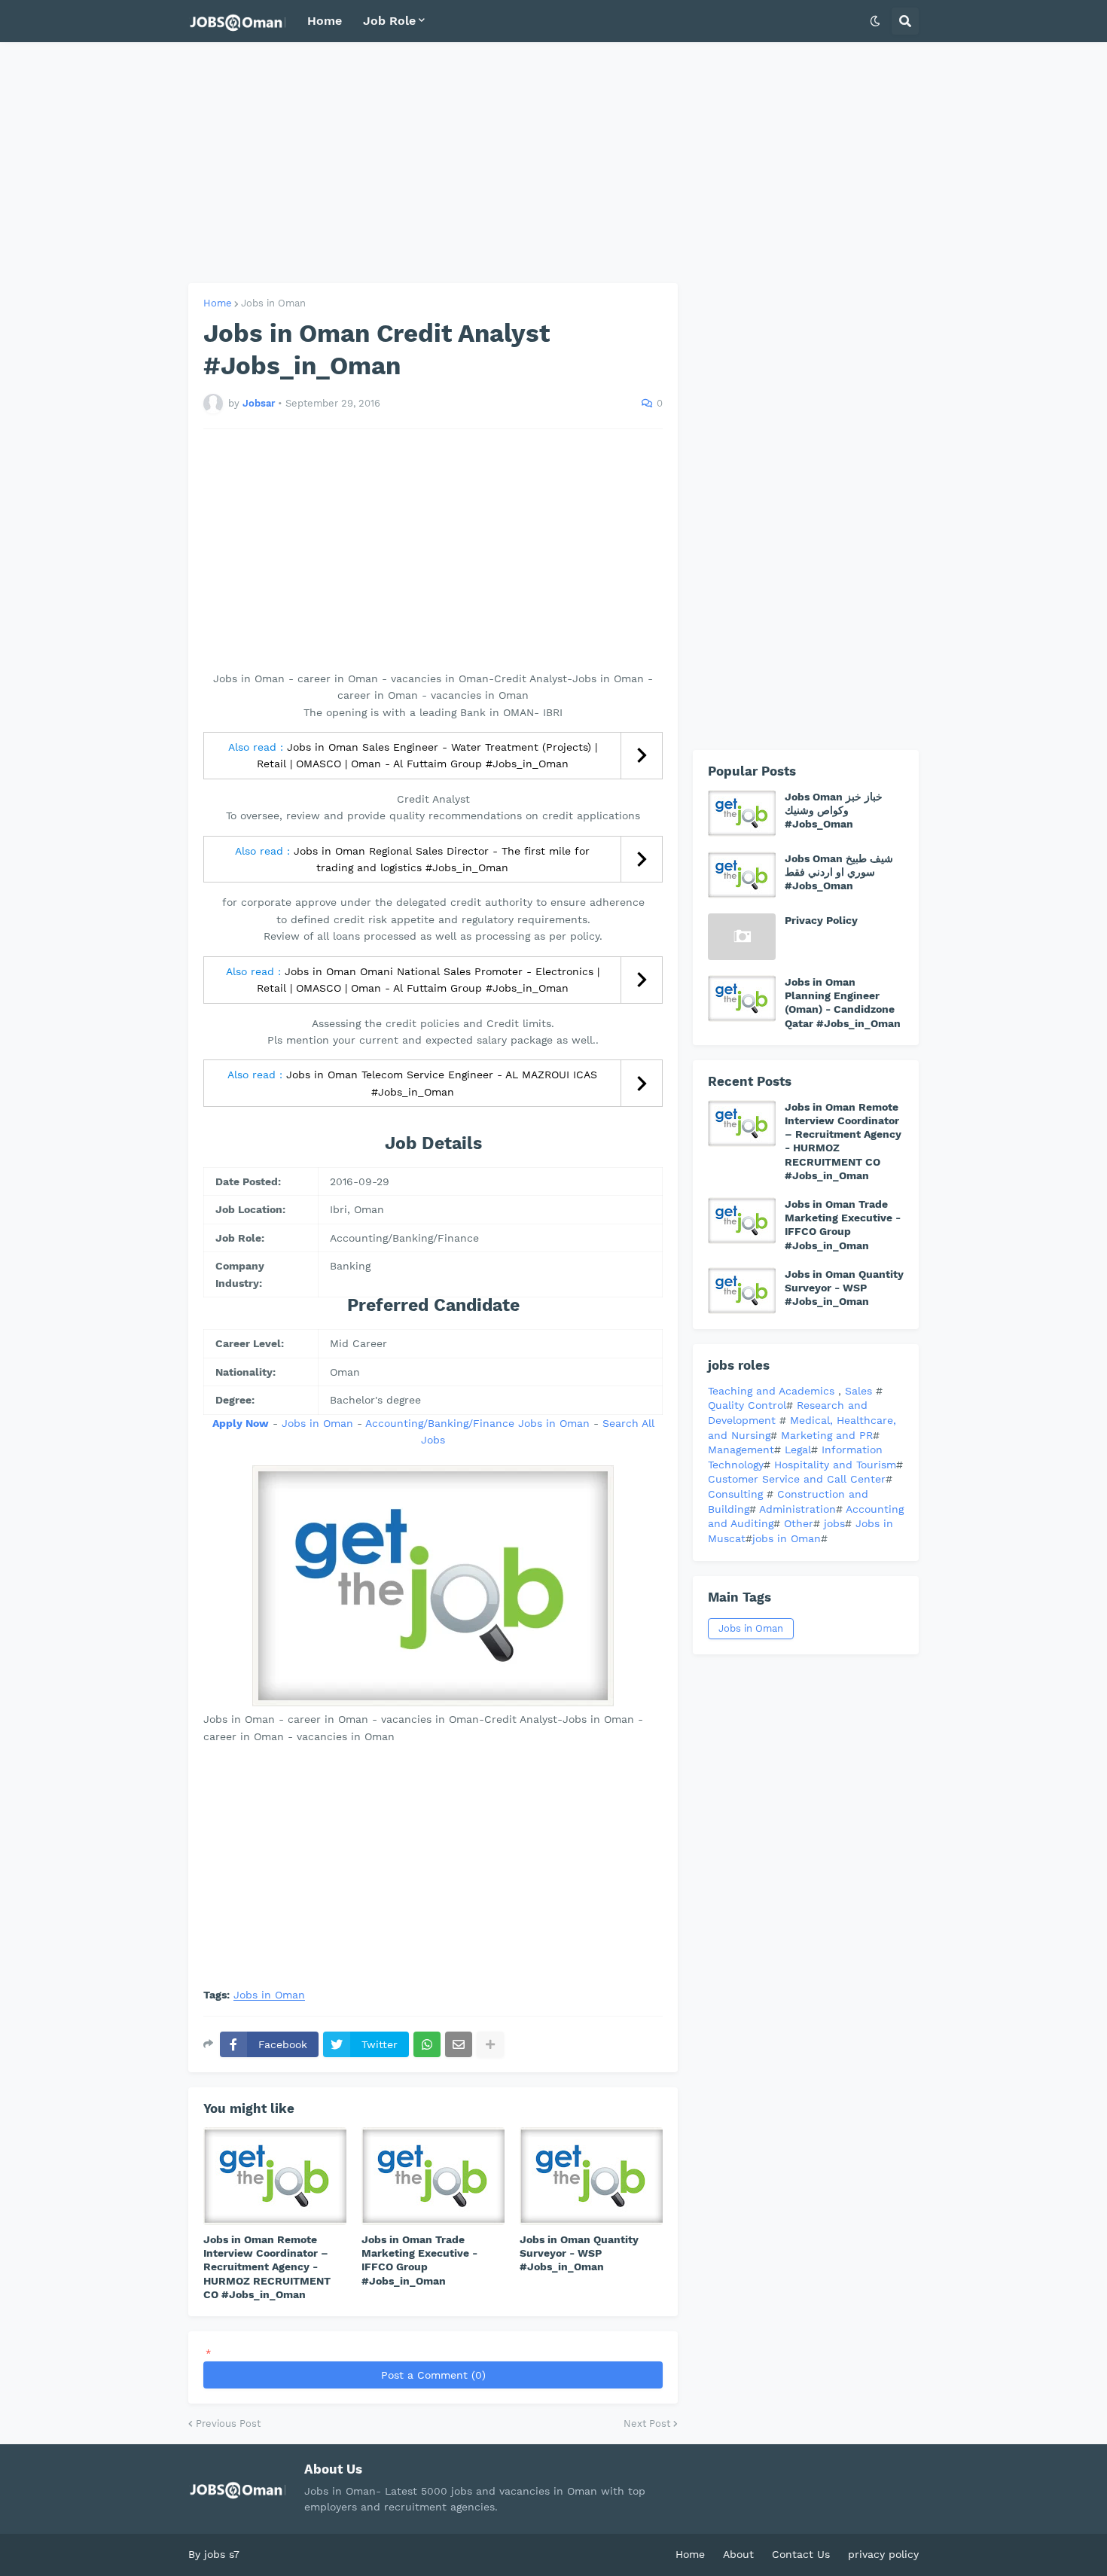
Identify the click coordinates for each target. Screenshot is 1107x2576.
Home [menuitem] (325, 21)
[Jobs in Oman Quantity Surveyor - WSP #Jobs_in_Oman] (591, 2176)
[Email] (459, 2044)
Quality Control (747, 1405)
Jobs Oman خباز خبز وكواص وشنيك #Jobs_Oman (834, 810)
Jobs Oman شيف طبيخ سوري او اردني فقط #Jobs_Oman (839, 872)
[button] (875, 21)
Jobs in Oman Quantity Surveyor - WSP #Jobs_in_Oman (579, 2253)
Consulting (737, 1494)
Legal (798, 1450)
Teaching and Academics (771, 1391)
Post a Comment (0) (433, 2375)
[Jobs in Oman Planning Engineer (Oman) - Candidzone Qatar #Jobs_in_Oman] (742, 998)
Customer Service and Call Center (797, 1479)
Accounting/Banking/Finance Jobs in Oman (477, 1423)
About (738, 2554)
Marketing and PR (827, 1435)
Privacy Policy (821, 920)
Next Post (647, 2424)
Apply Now (241, 1423)
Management (741, 1450)
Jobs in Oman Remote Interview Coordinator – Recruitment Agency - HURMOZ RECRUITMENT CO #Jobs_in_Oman (267, 2267)
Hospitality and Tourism (835, 1465)
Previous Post (228, 2424)
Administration (797, 1509)
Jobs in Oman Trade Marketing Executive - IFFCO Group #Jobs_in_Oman (419, 2260)
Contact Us (801, 2554)
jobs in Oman (787, 1538)
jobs (834, 1523)
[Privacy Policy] (742, 937)
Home (218, 303)
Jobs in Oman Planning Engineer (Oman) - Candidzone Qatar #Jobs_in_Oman (843, 1003)
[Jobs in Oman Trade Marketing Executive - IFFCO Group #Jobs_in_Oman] (433, 2176)
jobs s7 (222, 2554)
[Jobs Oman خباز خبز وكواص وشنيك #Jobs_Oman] (742, 813)
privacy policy (883, 2554)
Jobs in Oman (273, 303)
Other (799, 1523)
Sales (860, 1391)
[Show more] (490, 2044)
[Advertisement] (553, 163)
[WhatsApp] (427, 2044)
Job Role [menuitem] (389, 21)
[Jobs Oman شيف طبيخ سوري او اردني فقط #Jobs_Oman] (742, 875)
